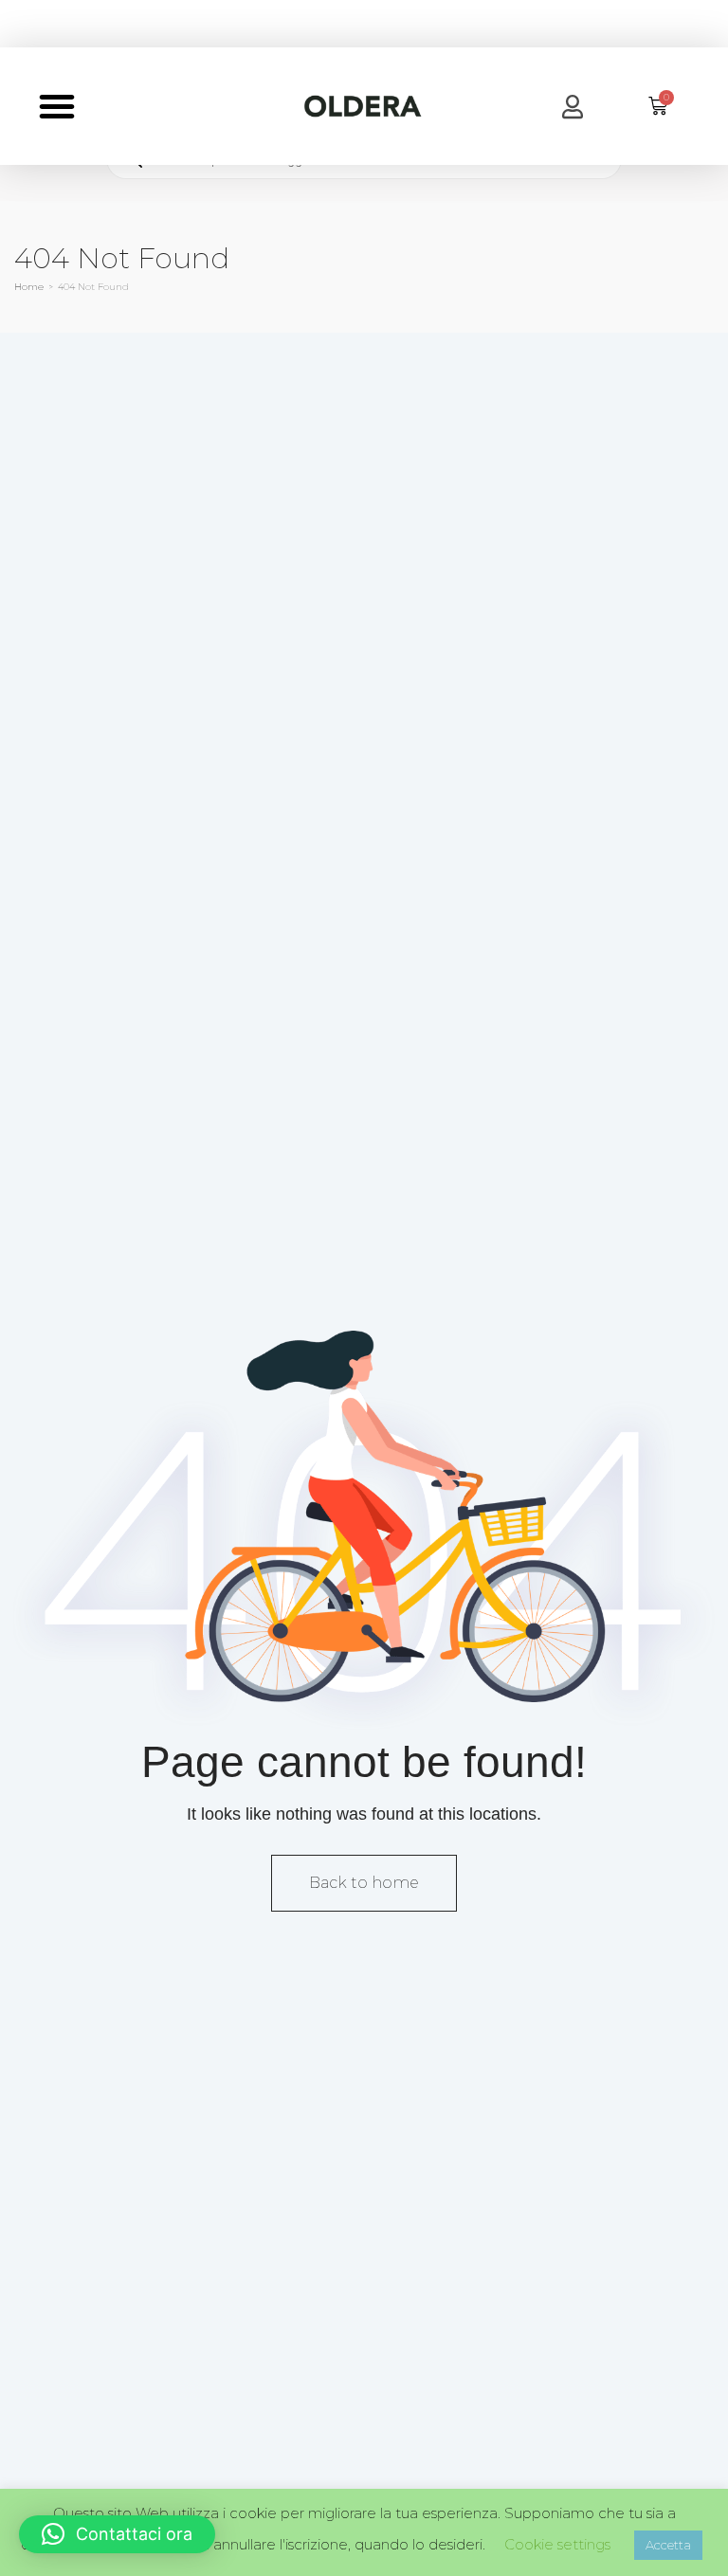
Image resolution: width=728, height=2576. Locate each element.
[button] (57, 106)
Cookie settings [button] (557, 2544)
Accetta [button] (668, 2545)
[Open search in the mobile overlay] (364, 159)
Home (29, 287)
